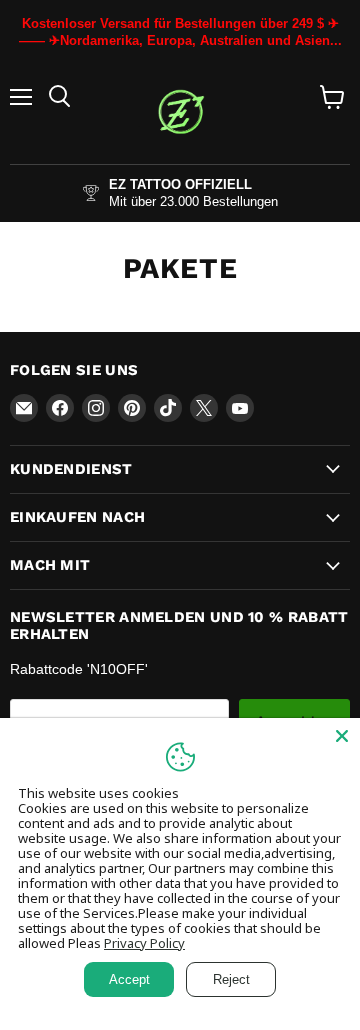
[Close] (342, 736)
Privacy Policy (144, 943)
